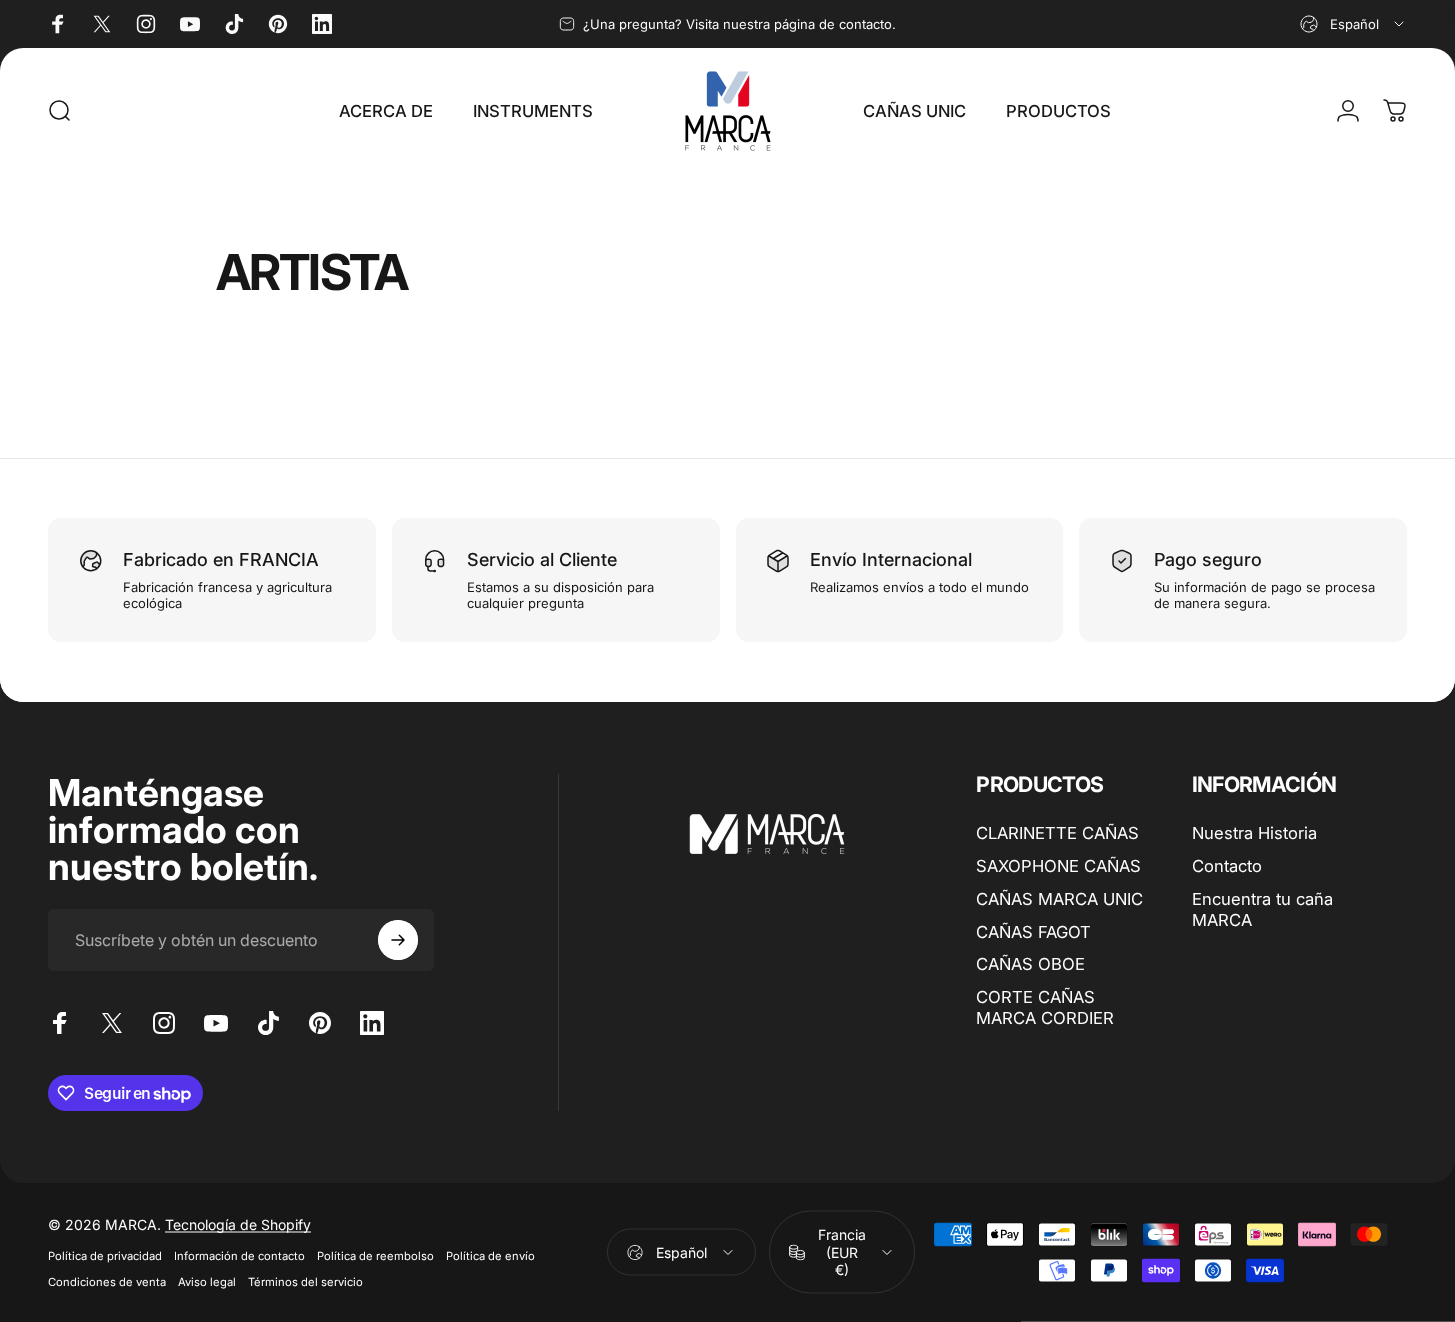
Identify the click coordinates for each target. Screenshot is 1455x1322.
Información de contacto (239, 1256)
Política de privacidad (105, 1256)
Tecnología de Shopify (238, 1224)
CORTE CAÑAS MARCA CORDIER (1045, 1007)
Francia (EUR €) (842, 1252)
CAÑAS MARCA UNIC (1059, 899)
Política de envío (490, 1256)
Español (681, 1251)
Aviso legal (207, 1282)
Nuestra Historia (1254, 833)
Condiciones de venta (107, 1282)
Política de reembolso (375, 1256)
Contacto (1227, 866)
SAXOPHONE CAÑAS (1058, 866)
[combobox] (1353, 24)
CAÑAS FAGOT (1033, 932)
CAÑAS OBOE (1030, 964)
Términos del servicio (305, 1282)
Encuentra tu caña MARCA (1262, 909)
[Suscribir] (398, 940)
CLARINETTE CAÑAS (1057, 833)
